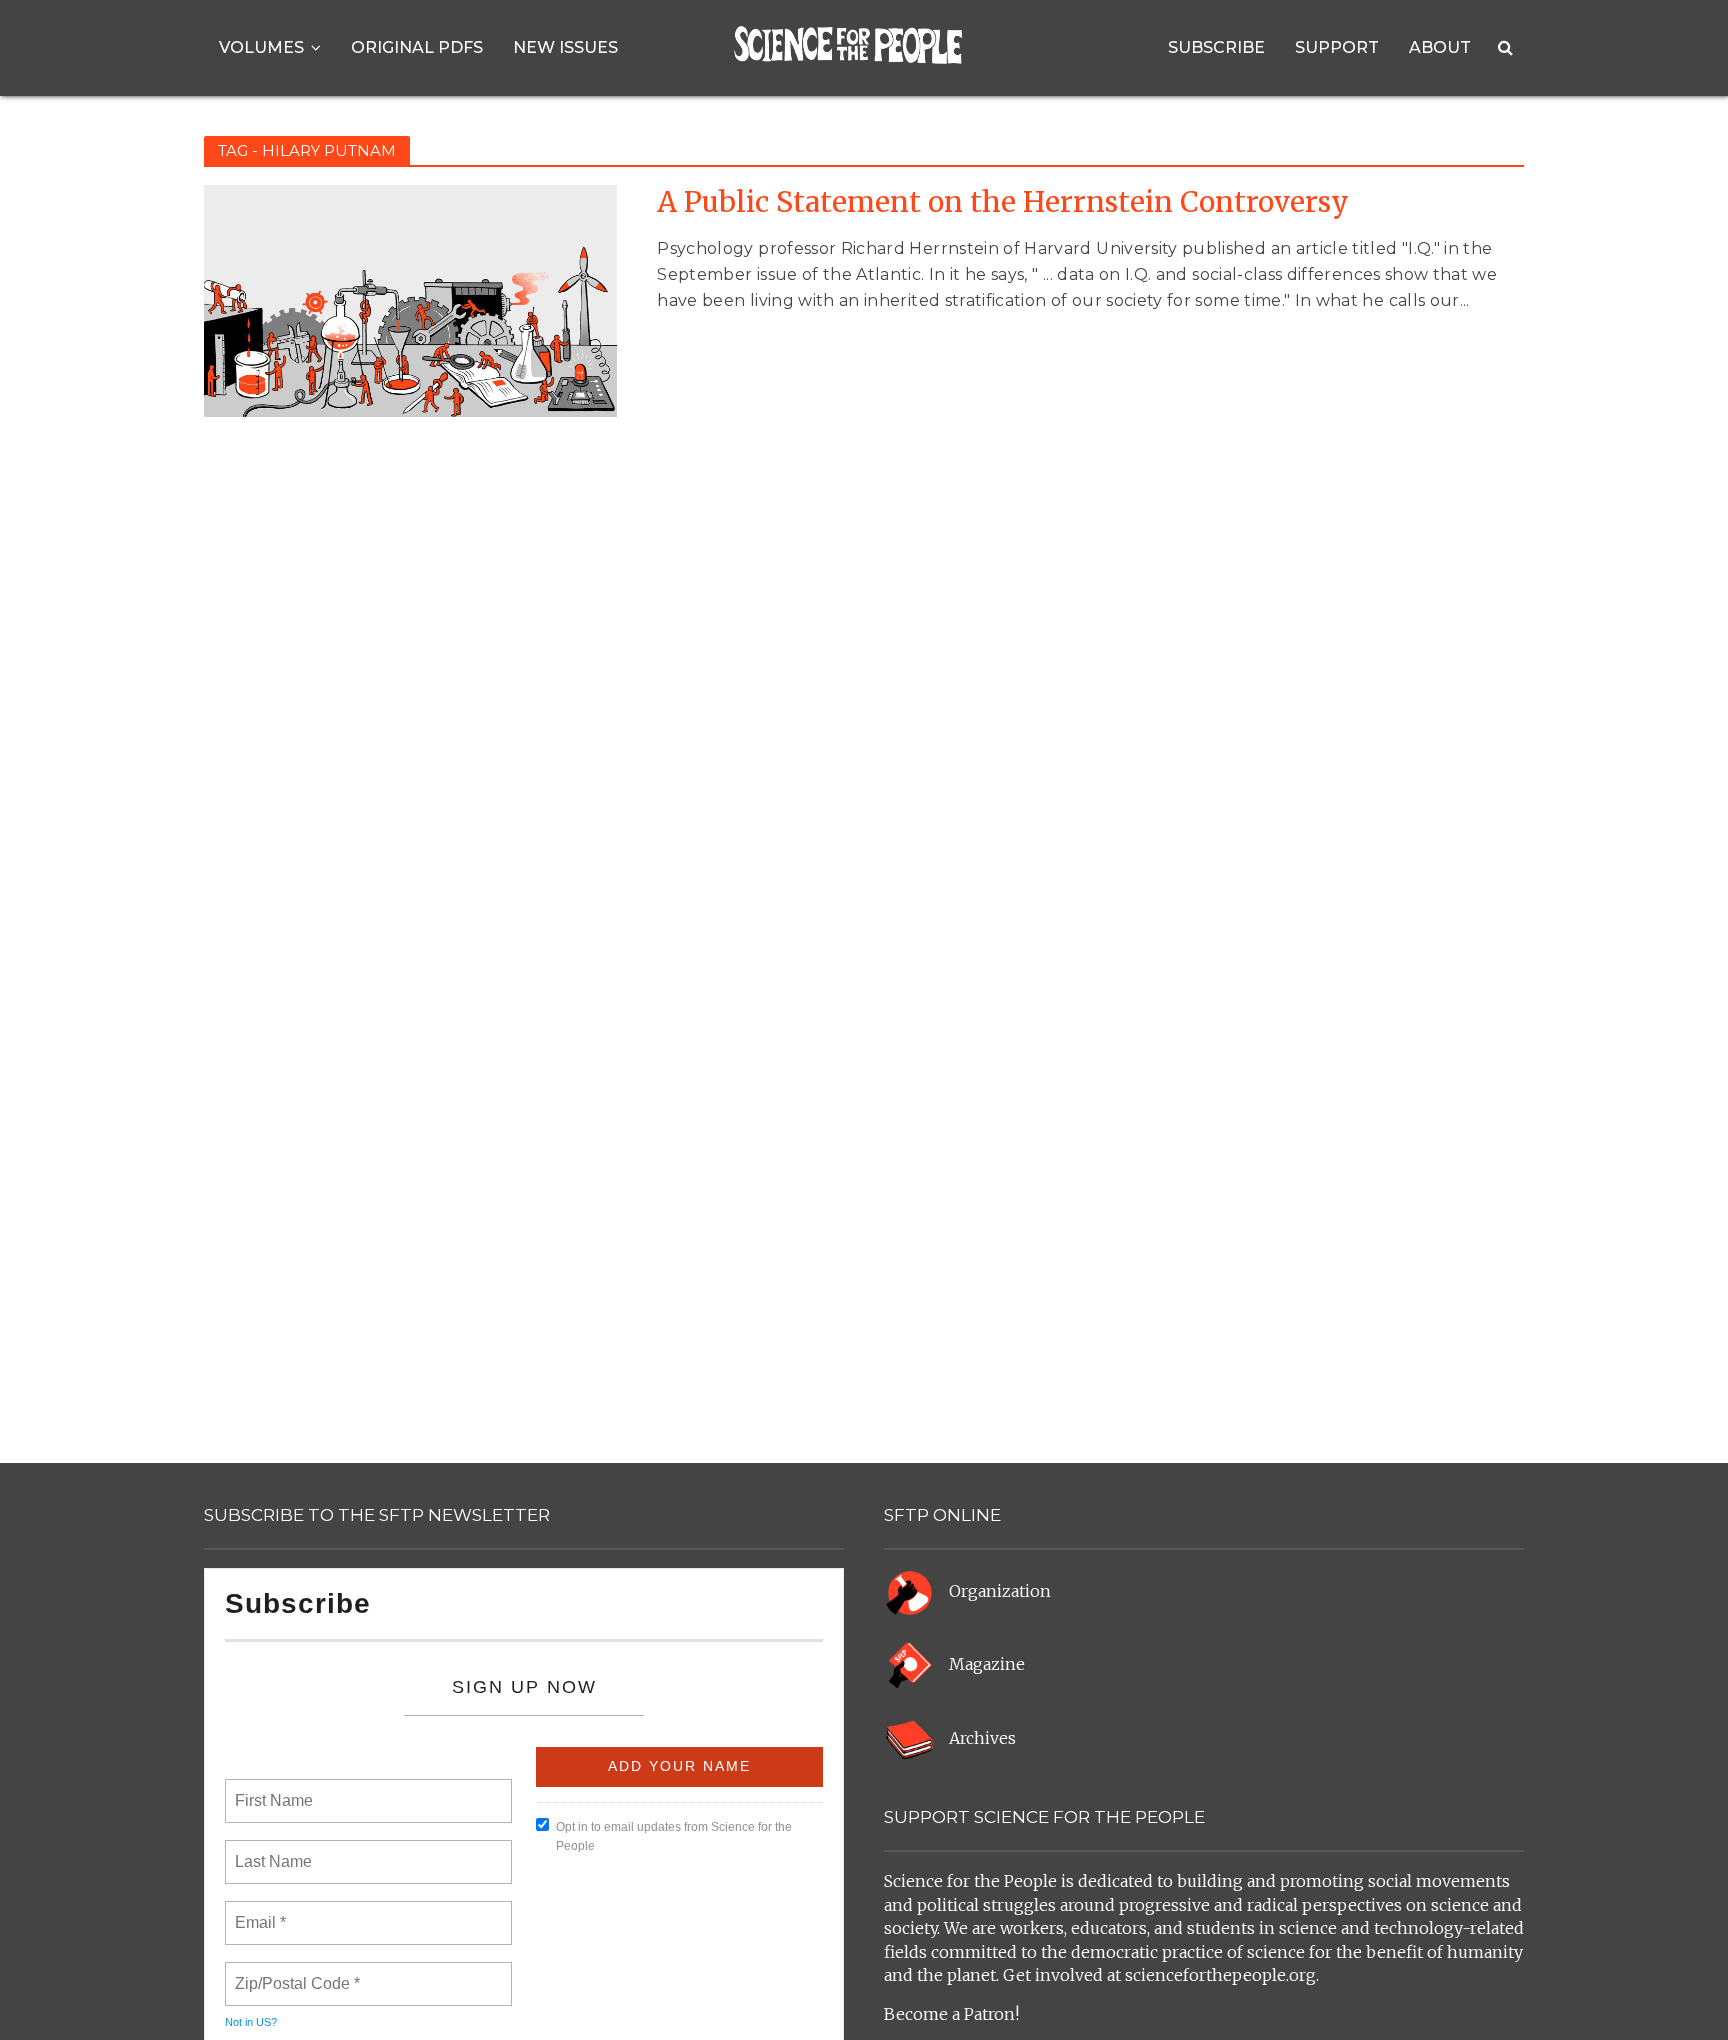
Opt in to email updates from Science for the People (674, 1836)
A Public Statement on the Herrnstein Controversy (1003, 202)
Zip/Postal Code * (293, 1972)
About (1440, 47)
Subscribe (1216, 47)
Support (1337, 47)
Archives (982, 1738)
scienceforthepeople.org (1220, 1975)
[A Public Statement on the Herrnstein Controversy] (410, 300)
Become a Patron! (951, 2014)
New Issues (565, 47)
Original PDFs (417, 47)
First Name (272, 1789)
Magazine (987, 1665)
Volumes (261, 47)
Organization (1000, 1591)
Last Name (270, 1850)
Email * (258, 1911)
